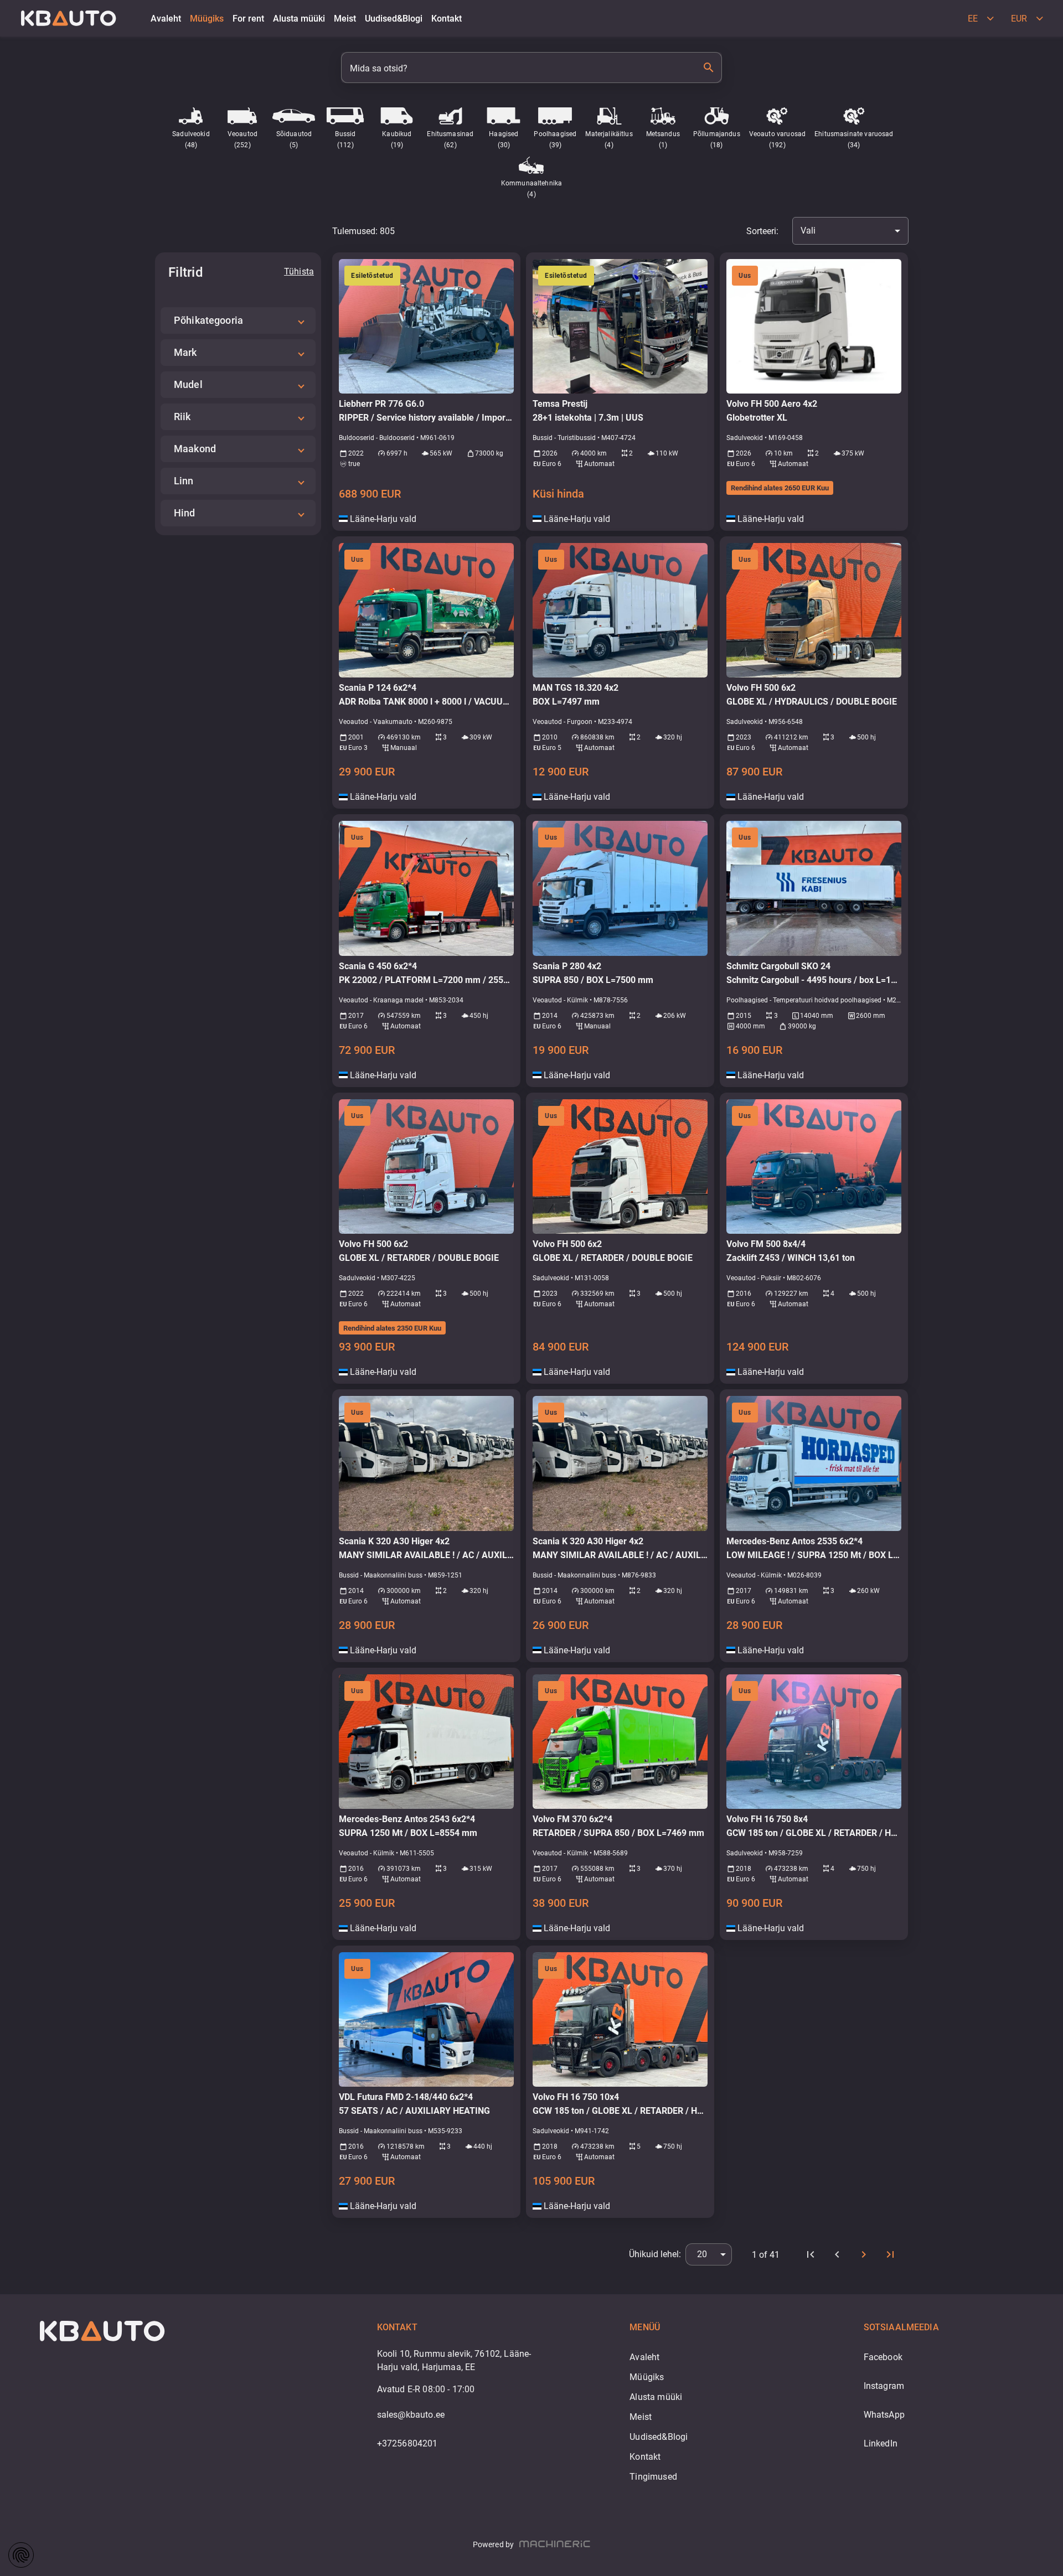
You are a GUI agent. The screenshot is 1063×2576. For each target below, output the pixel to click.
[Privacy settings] (21, 2555)
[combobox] (850, 231)
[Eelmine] (837, 2254)
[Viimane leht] (890, 2254)
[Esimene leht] (811, 2254)
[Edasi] (864, 2254)
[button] (238, 320)
